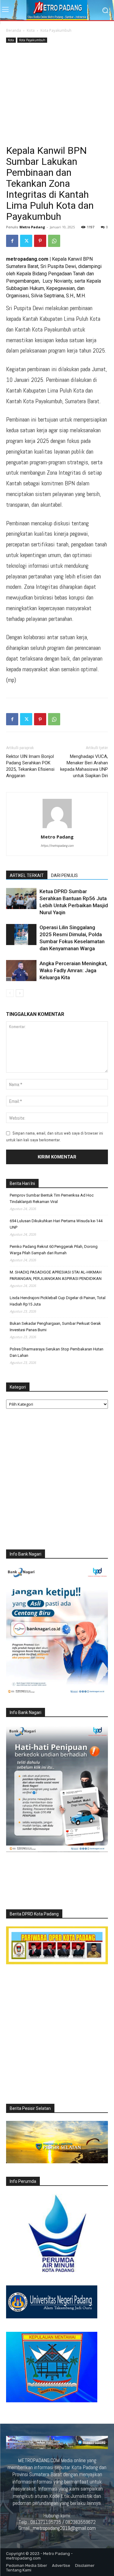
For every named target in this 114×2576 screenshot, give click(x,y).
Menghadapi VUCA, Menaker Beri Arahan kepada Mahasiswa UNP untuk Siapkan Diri (84, 766)
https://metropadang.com (57, 846)
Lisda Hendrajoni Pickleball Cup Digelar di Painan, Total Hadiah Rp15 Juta (58, 1301)
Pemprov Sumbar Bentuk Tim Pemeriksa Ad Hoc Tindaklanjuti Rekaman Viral (52, 1198)
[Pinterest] (40, 241)
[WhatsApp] (54, 241)
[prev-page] (10, 993)
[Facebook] (12, 241)
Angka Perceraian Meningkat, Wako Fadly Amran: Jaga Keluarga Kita (73, 970)
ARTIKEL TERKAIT (27, 875)
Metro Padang (32, 227)
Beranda (14, 30)
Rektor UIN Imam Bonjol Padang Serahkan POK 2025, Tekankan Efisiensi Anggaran (30, 766)
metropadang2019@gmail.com (64, 2528)
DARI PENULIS (64, 875)
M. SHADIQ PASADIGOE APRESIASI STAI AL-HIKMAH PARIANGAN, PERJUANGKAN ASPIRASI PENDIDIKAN (56, 1275)
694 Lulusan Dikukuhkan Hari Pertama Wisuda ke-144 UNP (56, 1224)
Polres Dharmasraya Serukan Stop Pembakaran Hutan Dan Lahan (57, 1352)
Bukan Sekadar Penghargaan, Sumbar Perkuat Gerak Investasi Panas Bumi (55, 1327)
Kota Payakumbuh (56, 30)
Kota (31, 30)
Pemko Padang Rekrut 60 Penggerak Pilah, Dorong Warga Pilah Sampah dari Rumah (54, 1250)
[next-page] (20, 993)
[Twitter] (26, 241)
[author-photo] (57, 828)
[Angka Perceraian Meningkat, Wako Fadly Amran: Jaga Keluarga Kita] (21, 971)
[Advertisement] (57, 95)
